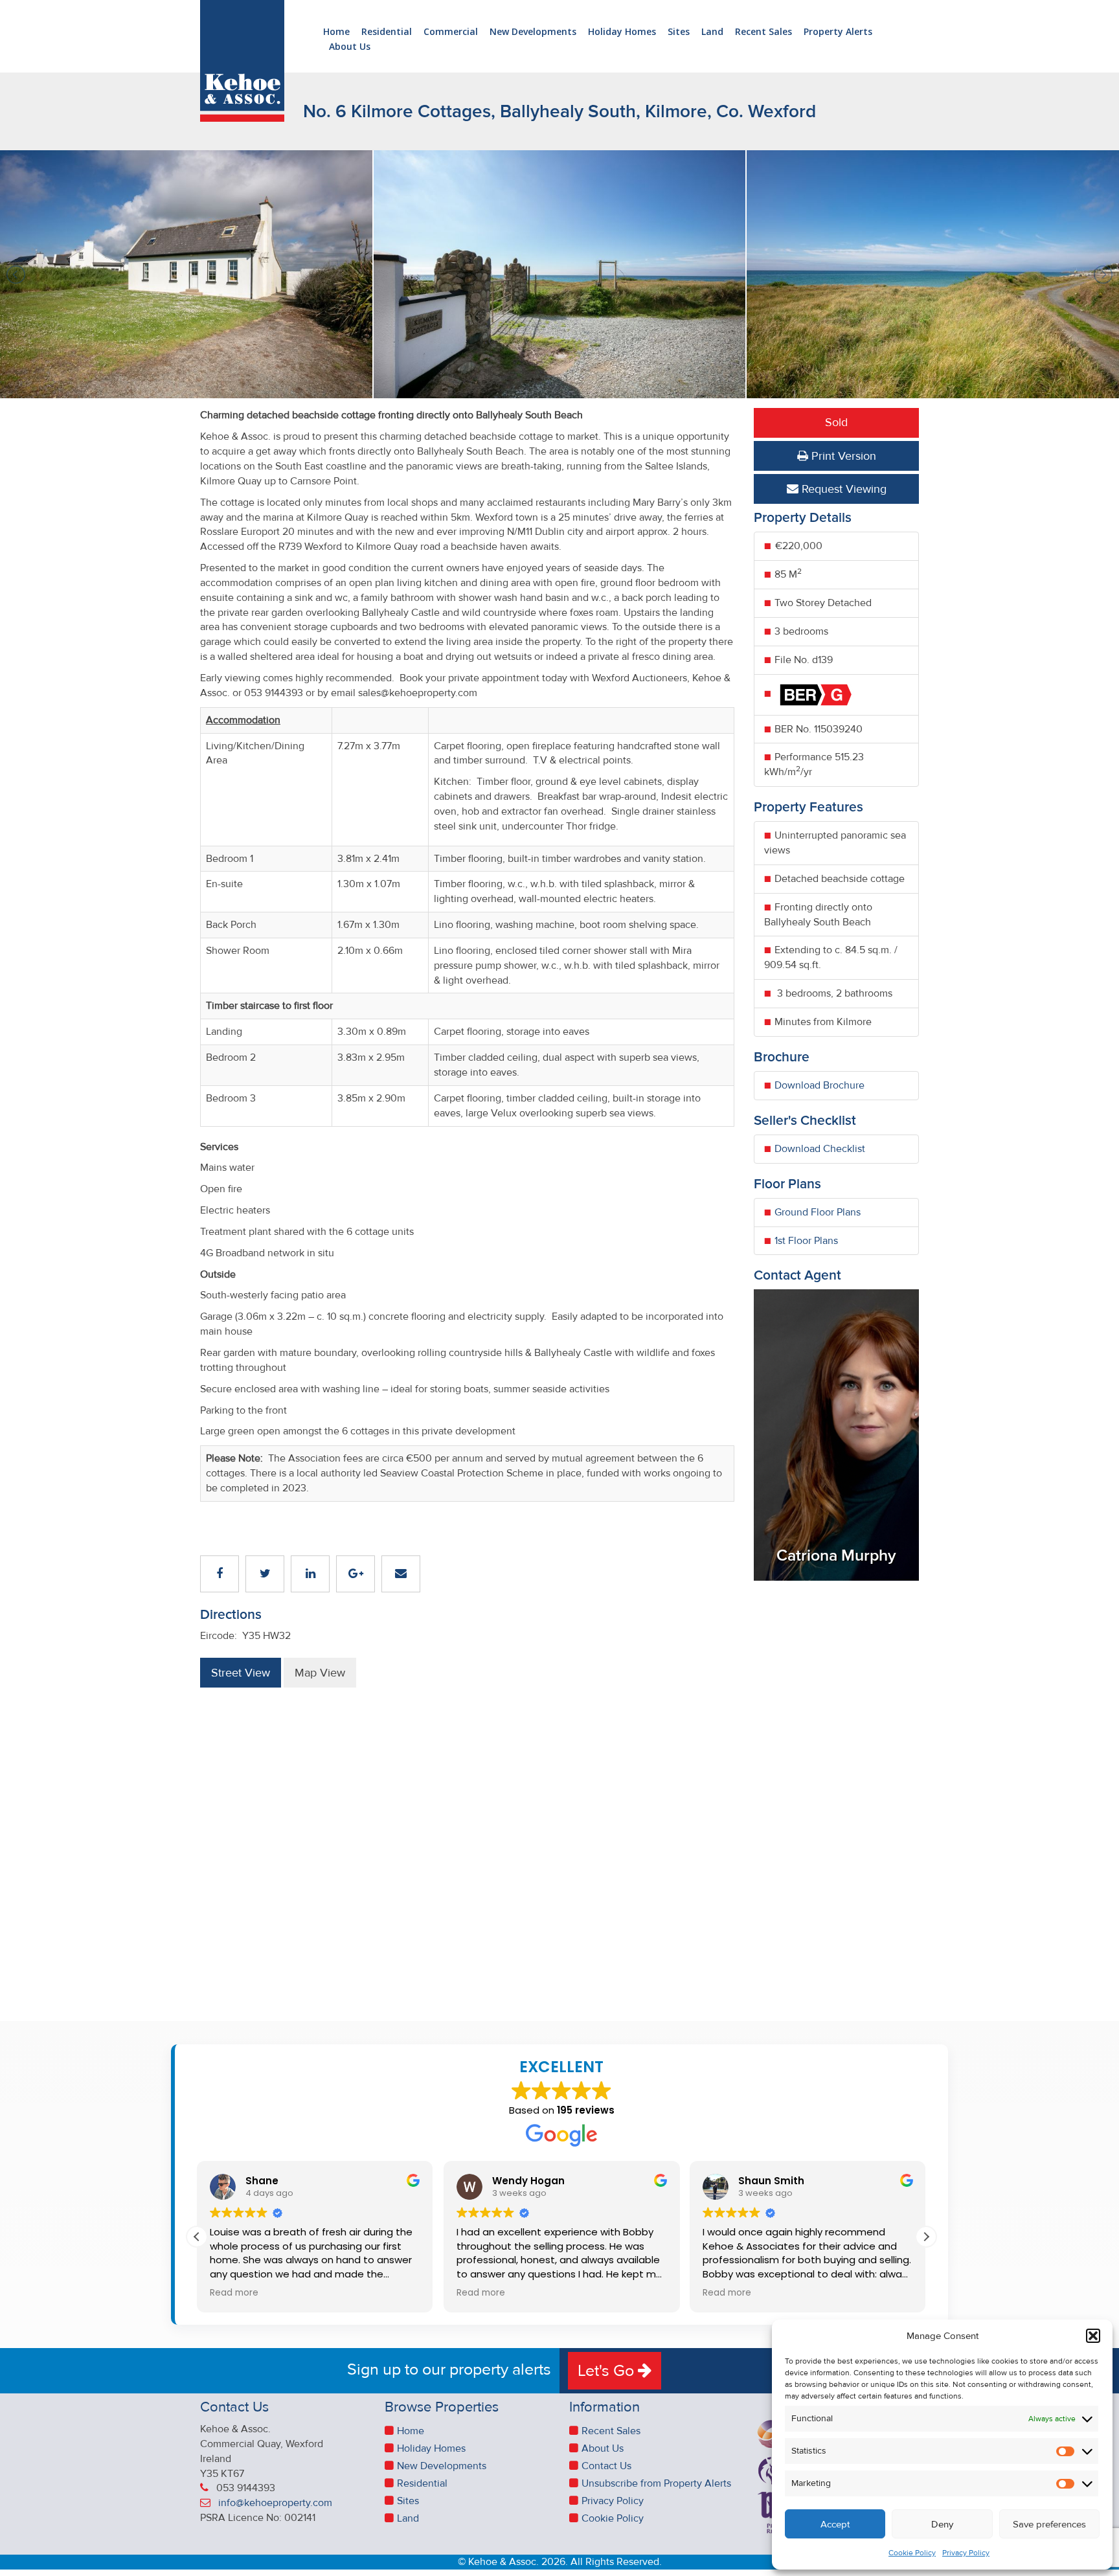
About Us (350, 47)
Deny (942, 2524)
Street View (241, 1673)
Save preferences (1049, 2524)
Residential (387, 32)
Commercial (451, 32)
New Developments (533, 32)
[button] (1093, 2336)
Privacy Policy (966, 2553)
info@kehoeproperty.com (275, 2503)
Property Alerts (838, 32)
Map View (320, 1673)
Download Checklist (820, 1149)
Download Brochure (819, 1085)
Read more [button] (234, 2293)
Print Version (842, 456)
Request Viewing (842, 489)
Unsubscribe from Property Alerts (656, 2483)
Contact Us (606, 2466)
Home (336, 32)
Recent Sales (763, 32)
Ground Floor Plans (818, 1212)
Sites (679, 32)
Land (712, 32)
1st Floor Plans (806, 1241)
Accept (835, 2524)
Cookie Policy (912, 2553)
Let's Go (608, 2371)
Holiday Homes (622, 32)
